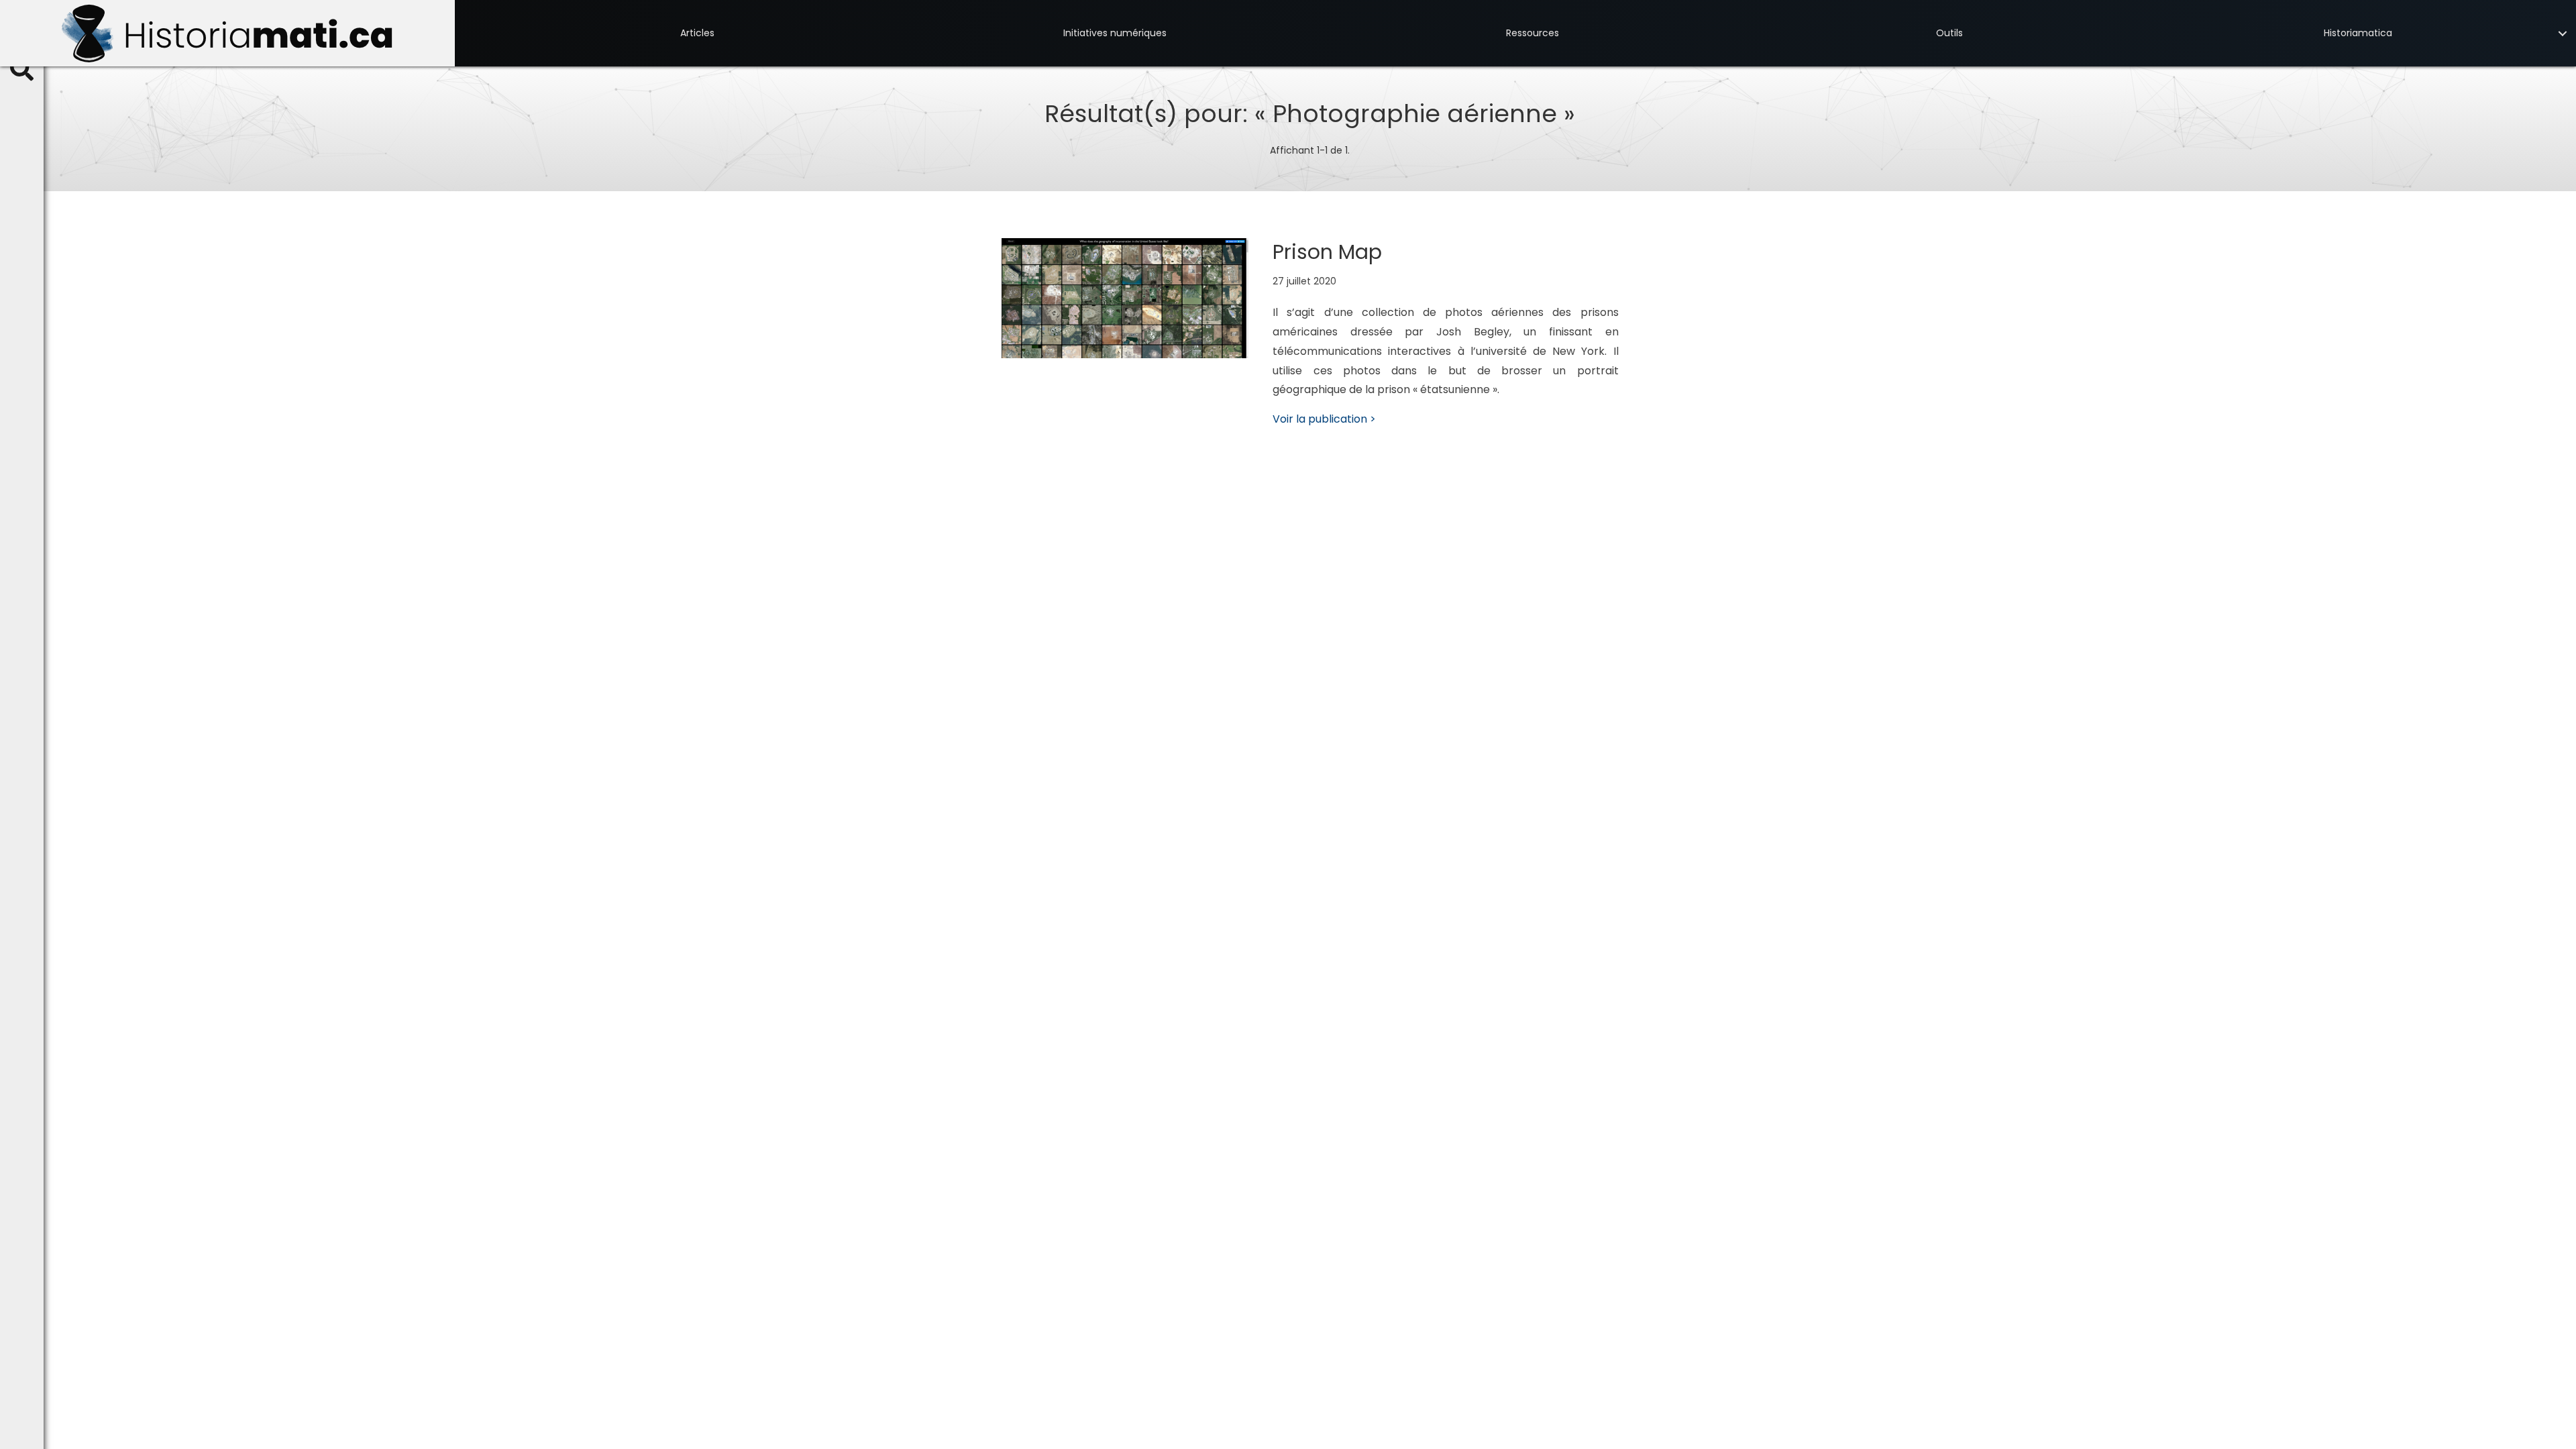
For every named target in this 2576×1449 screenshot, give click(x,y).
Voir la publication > (1324, 419)
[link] (697, 33)
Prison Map (1327, 252)
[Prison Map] (1125, 298)
